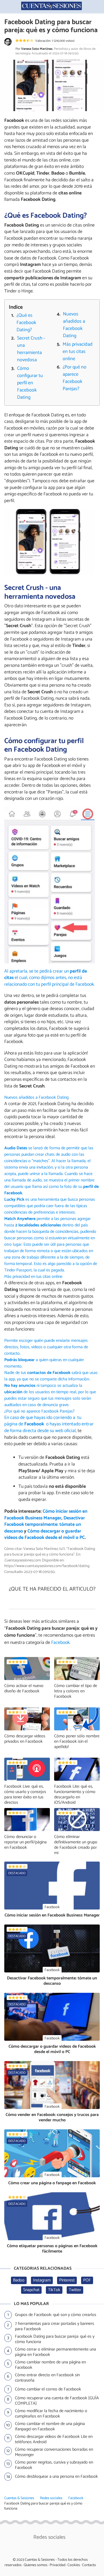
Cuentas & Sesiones (19, 2498)
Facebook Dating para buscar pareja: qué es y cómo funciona (55, 2339)
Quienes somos (36, 2565)
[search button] (97, 6)
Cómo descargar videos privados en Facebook (25, 1739)
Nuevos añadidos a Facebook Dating (74, 325)
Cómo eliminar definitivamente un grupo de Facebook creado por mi (76, 1845)
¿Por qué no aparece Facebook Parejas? (75, 378)
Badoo (19, 2280)
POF (87, 2280)
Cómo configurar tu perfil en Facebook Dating (30, 383)
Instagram (42, 2280)
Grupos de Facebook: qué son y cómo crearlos (56, 2315)
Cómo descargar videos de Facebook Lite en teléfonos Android (54, 2439)
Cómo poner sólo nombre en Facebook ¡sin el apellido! (77, 1741)
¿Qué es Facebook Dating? (26, 323)
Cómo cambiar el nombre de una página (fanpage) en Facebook (50, 2427)
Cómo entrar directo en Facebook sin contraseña (47, 2378)
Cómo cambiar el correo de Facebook (48, 2389)
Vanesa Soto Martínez (37, 49)
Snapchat (31, 2290)
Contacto (89, 2565)
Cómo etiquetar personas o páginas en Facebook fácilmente (52, 2249)
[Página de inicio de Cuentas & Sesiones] (52, 6)
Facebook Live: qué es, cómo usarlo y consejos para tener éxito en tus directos (25, 1794)
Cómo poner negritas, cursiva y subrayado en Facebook (54, 2465)
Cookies (74, 2565)
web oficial (65, 1431)
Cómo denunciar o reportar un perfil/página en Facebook (25, 1842)
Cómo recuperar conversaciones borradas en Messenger (54, 2452)
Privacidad (57, 2565)
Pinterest (67, 2280)
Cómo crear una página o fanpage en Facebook (52, 2183)
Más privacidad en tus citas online (78, 352)
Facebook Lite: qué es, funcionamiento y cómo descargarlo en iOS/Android (75, 1794)
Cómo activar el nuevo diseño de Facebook (24, 1688)
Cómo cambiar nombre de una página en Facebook (50, 2365)
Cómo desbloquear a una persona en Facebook (56, 2477)
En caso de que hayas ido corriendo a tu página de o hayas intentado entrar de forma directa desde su (49, 1424)
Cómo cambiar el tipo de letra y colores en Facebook (76, 1691)
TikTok (54, 2290)
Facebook (76, 2498)
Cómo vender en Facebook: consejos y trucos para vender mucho (52, 2117)
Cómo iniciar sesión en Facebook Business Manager (46, 1515)
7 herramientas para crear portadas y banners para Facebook (55, 2326)
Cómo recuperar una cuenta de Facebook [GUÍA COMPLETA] (57, 2401)
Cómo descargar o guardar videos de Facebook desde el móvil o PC (45, 1535)
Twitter (75, 2290)
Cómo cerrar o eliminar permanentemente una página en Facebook (55, 2352)
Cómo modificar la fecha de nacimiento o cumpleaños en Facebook (51, 2414)
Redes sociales (51, 2498)
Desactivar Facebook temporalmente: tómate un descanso (45, 1525)
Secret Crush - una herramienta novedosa (31, 349)
